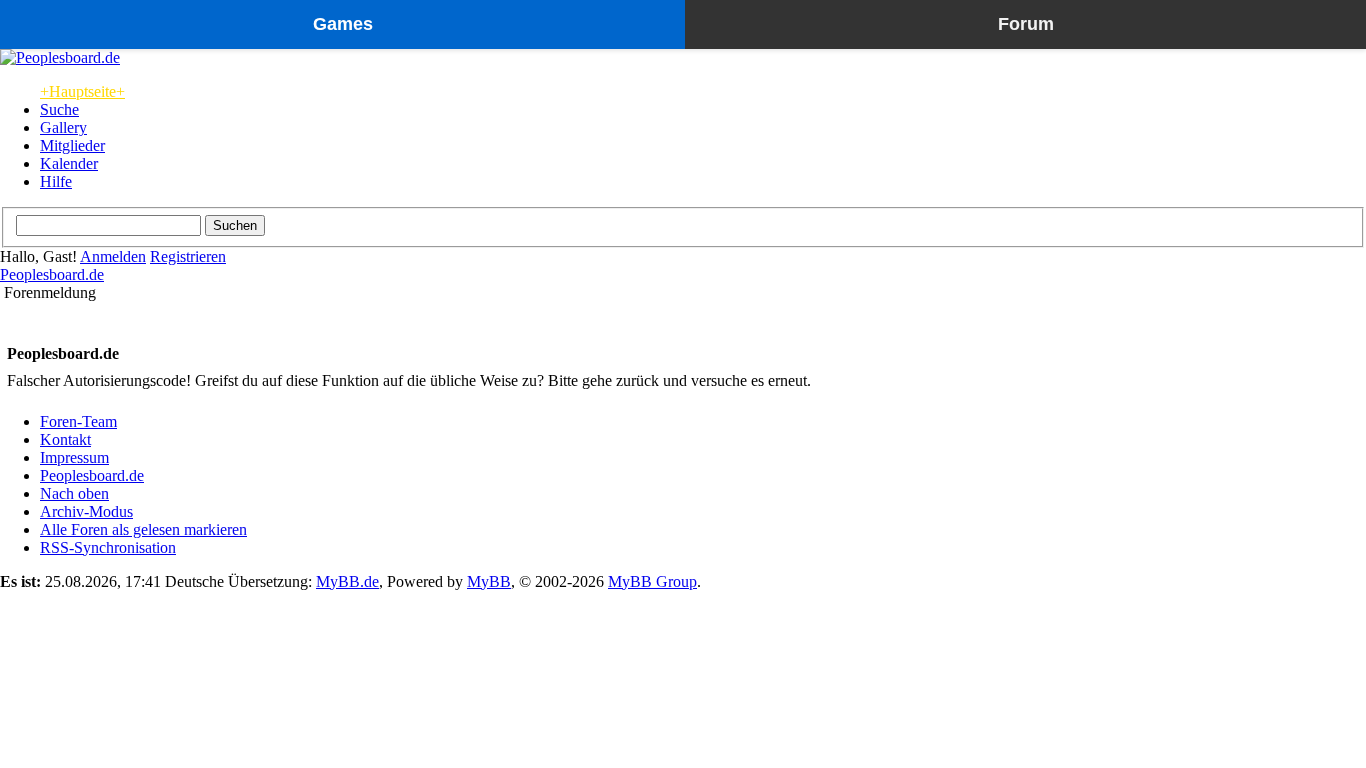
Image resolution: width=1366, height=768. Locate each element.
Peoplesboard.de (52, 274)
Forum (1026, 24)
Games (343, 24)
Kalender (69, 163)
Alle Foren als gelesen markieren (143, 529)
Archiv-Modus (86, 511)
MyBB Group (652, 581)
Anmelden (113, 256)
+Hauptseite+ (82, 91)
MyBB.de (347, 581)
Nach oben (74, 493)
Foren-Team (78, 421)
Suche (59, 109)
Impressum (74, 457)
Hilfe (56, 181)
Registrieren (188, 256)
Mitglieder (72, 145)
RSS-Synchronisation (108, 547)
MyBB (489, 581)
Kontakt (65, 439)
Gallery (63, 127)
